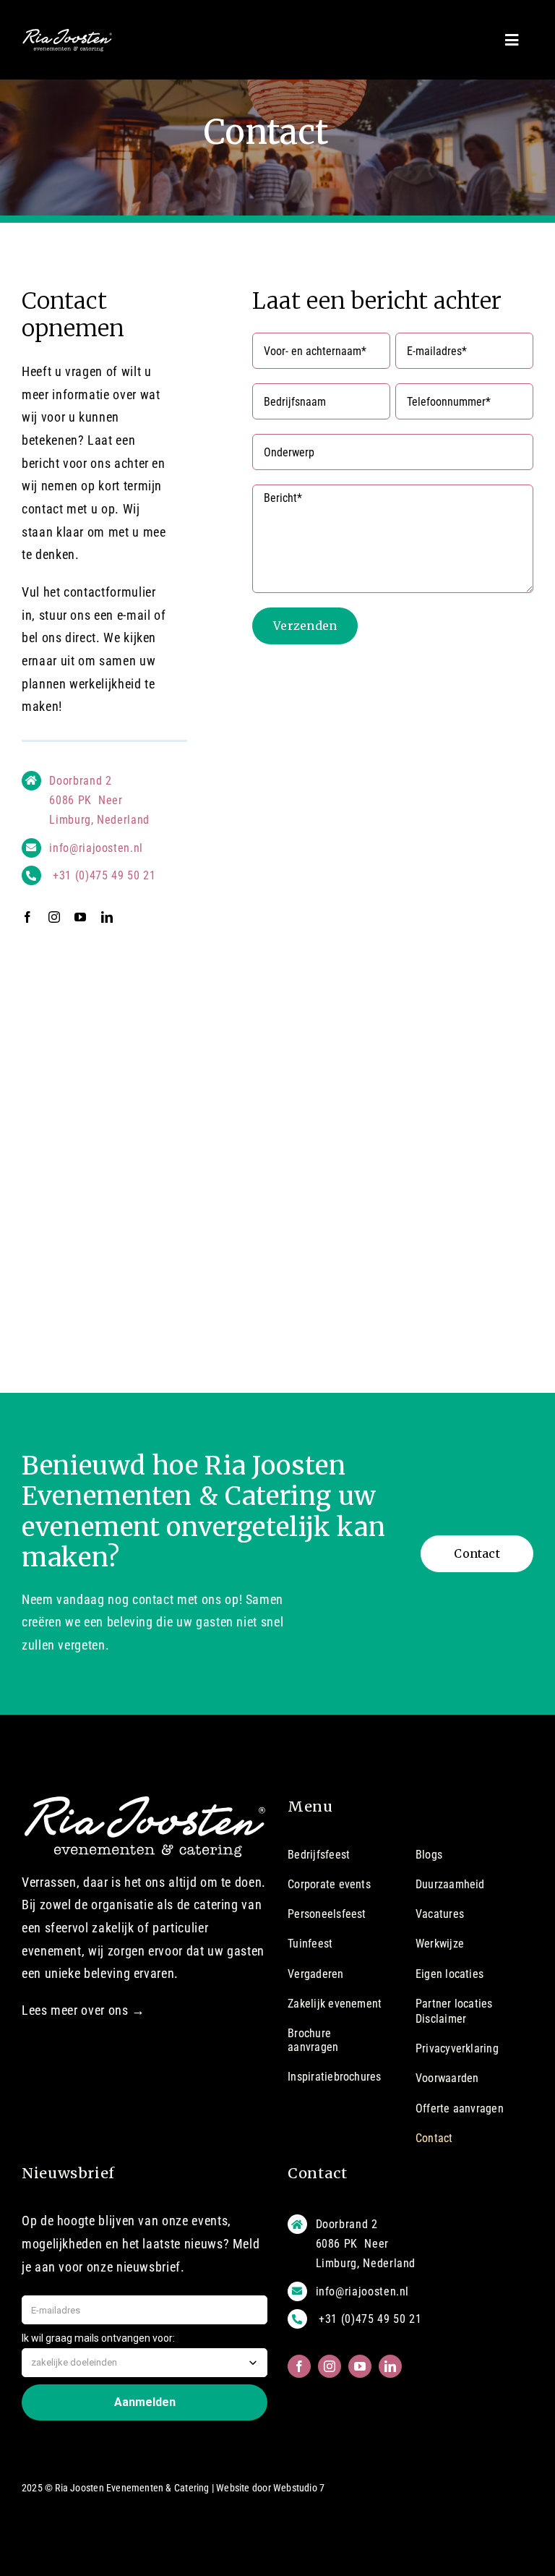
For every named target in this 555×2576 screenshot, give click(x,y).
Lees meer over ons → (83, 2010)
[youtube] (81, 917)
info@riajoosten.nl (96, 848)
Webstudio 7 (299, 2488)
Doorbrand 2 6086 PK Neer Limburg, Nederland (99, 800)
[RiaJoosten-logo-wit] (67, 34)
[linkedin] (107, 917)
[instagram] (55, 917)
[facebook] (28, 917)
